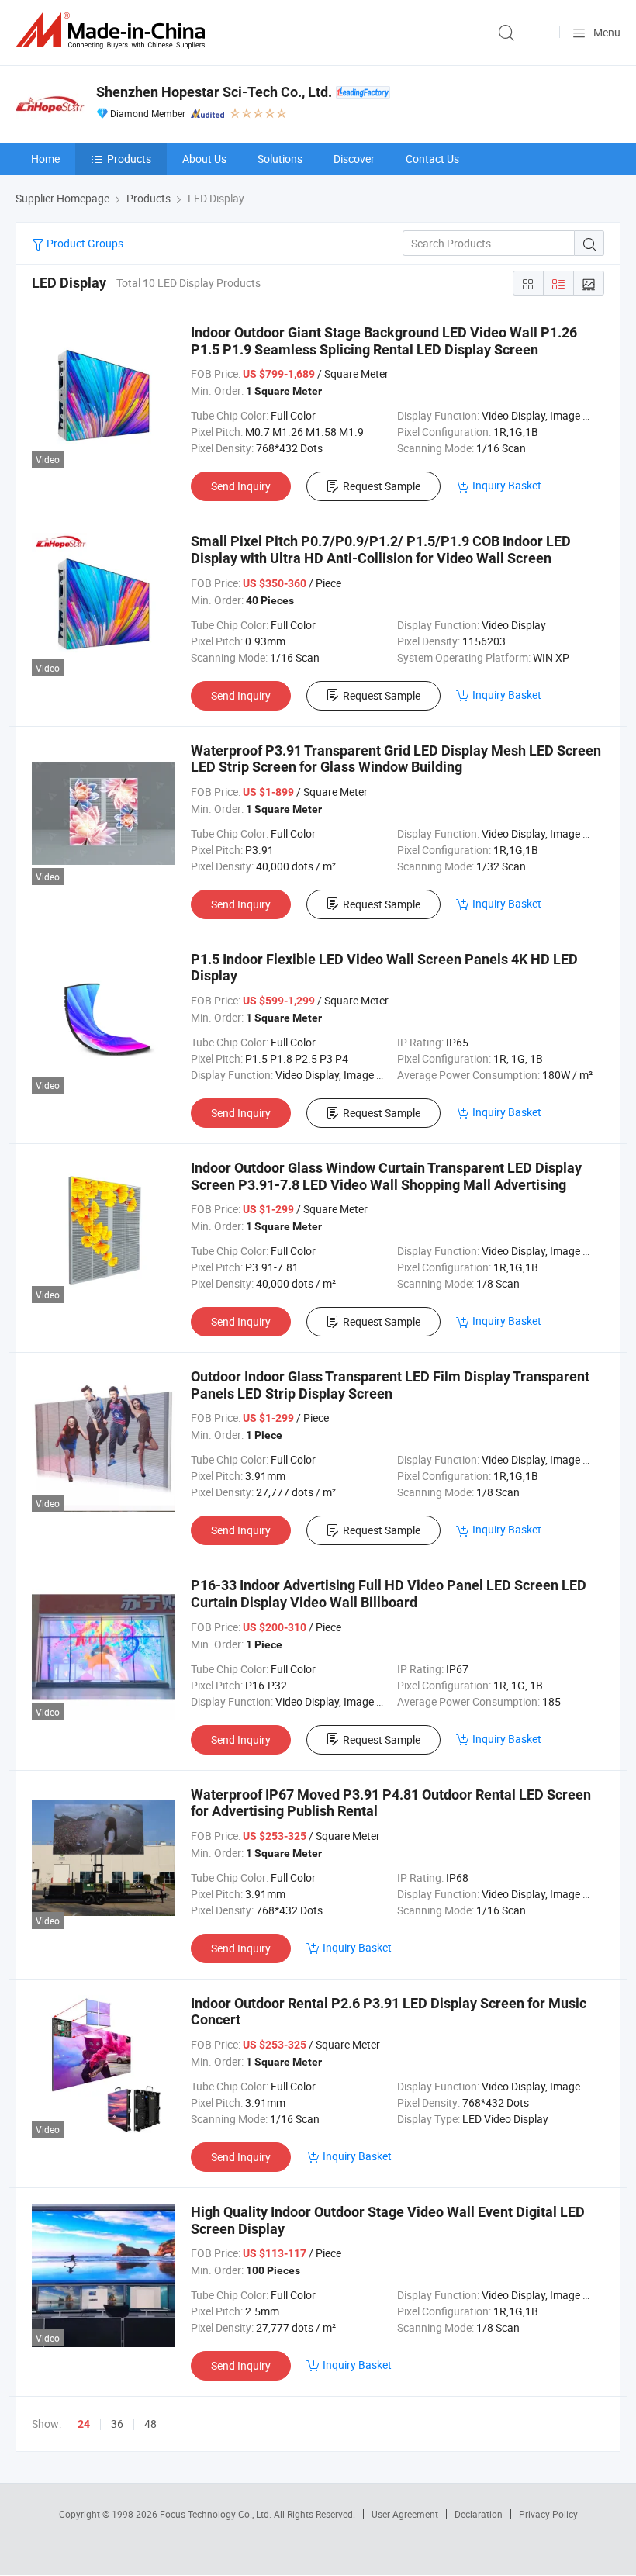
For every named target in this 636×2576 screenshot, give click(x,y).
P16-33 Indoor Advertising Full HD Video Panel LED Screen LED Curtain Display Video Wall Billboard (389, 1594)
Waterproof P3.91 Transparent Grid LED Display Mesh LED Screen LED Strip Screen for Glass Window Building (396, 759)
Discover (354, 159)
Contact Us (432, 159)
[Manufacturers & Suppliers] (113, 31)
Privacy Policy (548, 2514)
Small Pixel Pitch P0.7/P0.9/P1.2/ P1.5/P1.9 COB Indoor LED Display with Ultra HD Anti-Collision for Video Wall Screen (381, 550)
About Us (204, 159)
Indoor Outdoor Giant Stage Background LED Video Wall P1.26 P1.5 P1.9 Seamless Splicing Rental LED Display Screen (384, 341)
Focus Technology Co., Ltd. (217, 2514)
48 (150, 2424)
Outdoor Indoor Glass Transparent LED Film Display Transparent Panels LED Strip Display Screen (390, 1385)
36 (117, 2424)
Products (129, 159)
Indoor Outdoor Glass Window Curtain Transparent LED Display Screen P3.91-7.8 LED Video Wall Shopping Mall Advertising (386, 1176)
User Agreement (405, 2514)
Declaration (479, 2514)
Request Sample (382, 486)
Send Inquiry (241, 486)
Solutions (280, 159)
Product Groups (84, 243)
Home (45, 159)
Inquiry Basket (507, 485)
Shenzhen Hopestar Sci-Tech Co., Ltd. (214, 92)
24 (84, 2424)
